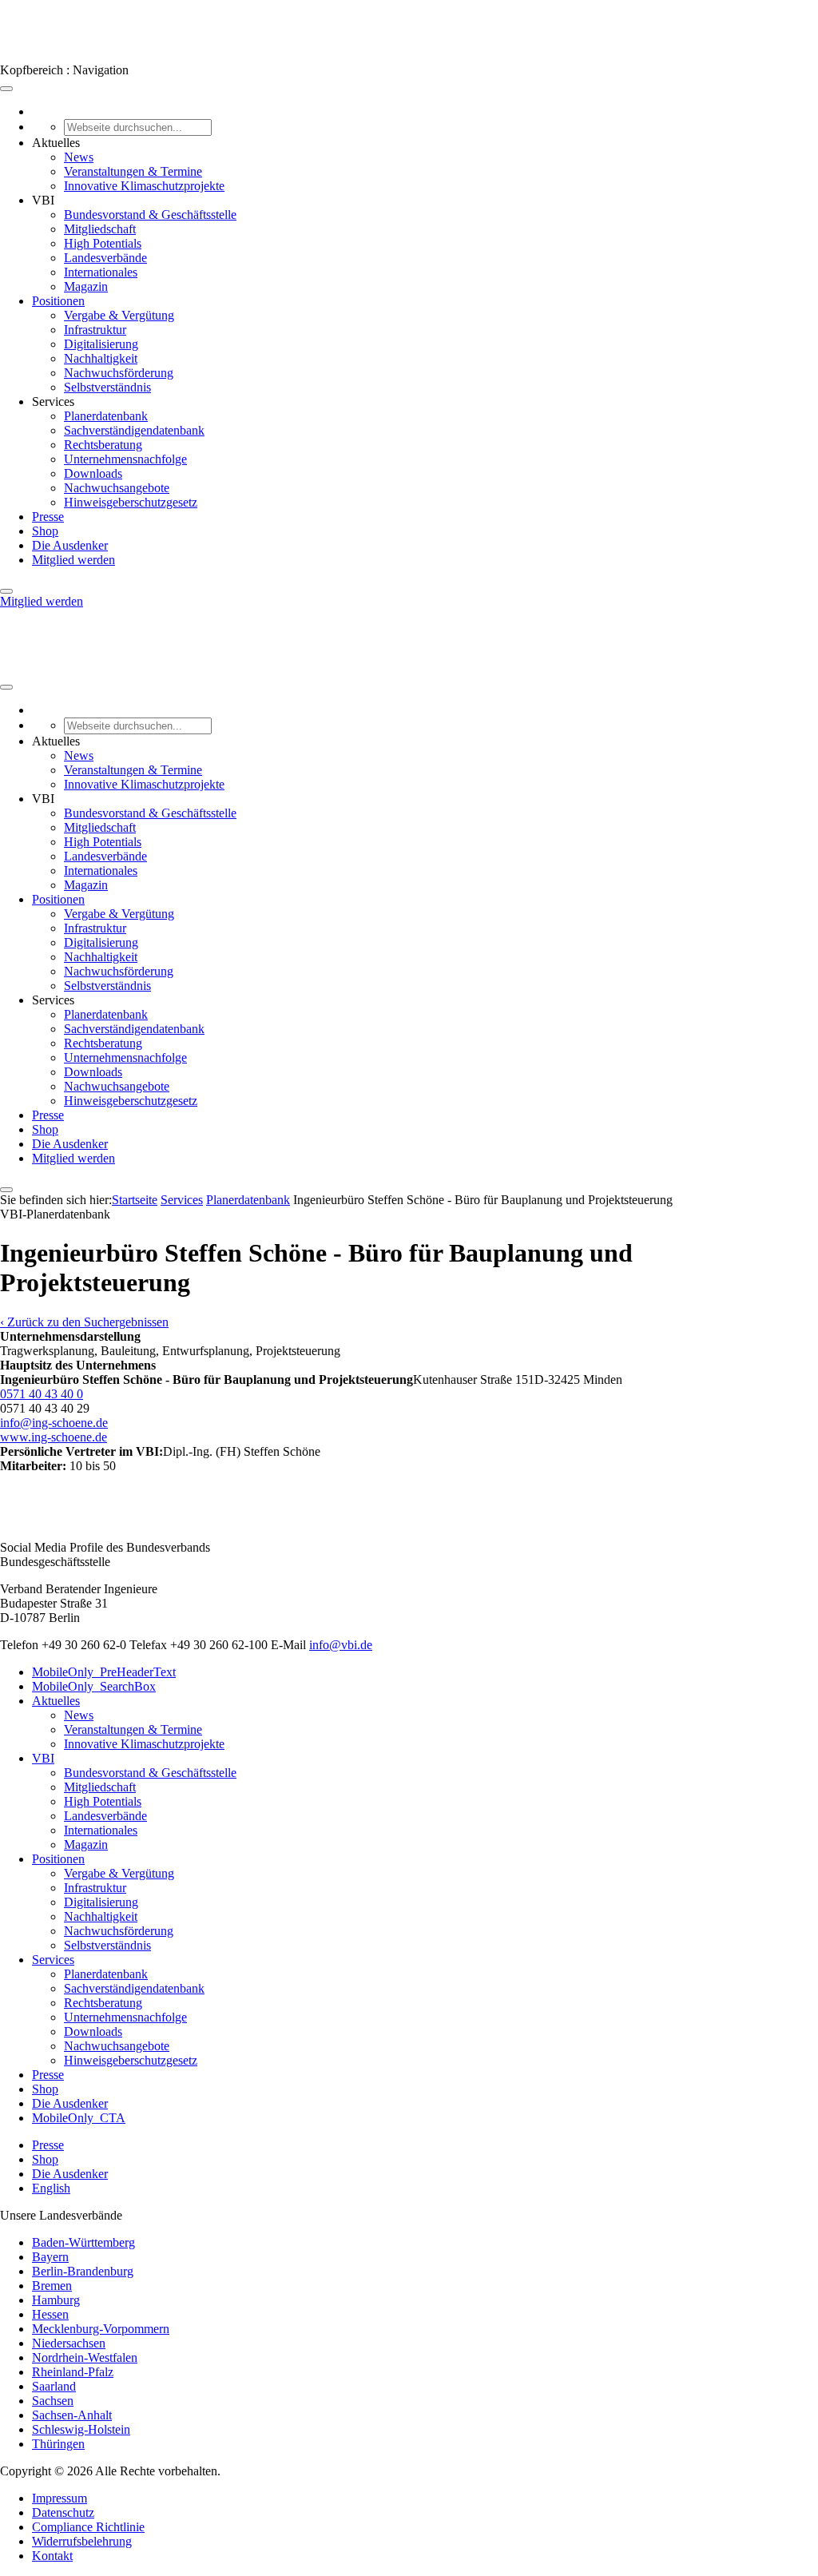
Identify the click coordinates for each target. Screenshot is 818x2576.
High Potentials (103, 243)
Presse (48, 517)
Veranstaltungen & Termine (133, 171)
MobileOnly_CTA (79, 2118)
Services (182, 1200)
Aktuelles (56, 1701)
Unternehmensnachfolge (125, 459)
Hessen (50, 2314)
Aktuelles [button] (56, 143)
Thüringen (58, 2444)
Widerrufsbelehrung (82, 2541)
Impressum (60, 2498)
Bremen (52, 2286)
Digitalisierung (101, 344)
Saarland (54, 2386)
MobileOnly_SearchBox (94, 1686)
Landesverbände (105, 258)
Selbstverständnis (107, 387)
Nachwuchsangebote (117, 488)
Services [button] (53, 402)
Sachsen (53, 2401)
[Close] (6, 591)
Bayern (50, 2257)
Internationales (101, 272)
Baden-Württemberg (83, 2242)
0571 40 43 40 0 (42, 1394)
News (79, 157)
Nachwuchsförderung (119, 373)
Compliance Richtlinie (88, 2527)
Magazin (86, 286)
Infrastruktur (95, 330)
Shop (45, 531)
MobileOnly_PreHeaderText (104, 1672)
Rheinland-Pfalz (73, 2372)
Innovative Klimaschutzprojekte (144, 186)
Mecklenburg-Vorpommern (101, 2329)
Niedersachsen (69, 2343)
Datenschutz (63, 2512)
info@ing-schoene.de (54, 1423)
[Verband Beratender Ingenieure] (30, 56)
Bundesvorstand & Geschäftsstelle (150, 215)
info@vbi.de (341, 1645)
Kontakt (52, 2556)
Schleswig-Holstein (81, 2429)
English (51, 2188)
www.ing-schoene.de (54, 1437)
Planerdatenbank (106, 416)
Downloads (93, 473)
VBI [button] (43, 200)
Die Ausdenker (70, 545)
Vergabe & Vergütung (119, 315)
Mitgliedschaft (100, 229)
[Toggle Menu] (6, 89)
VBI (43, 1758)
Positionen (58, 301)
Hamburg (56, 2300)
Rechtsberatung (103, 445)
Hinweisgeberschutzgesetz (131, 502)
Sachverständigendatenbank (134, 430)
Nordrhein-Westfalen (85, 2357)
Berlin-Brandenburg (83, 2271)
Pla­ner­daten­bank (248, 1200)
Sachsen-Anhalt (72, 2415)
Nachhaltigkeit (101, 358)
